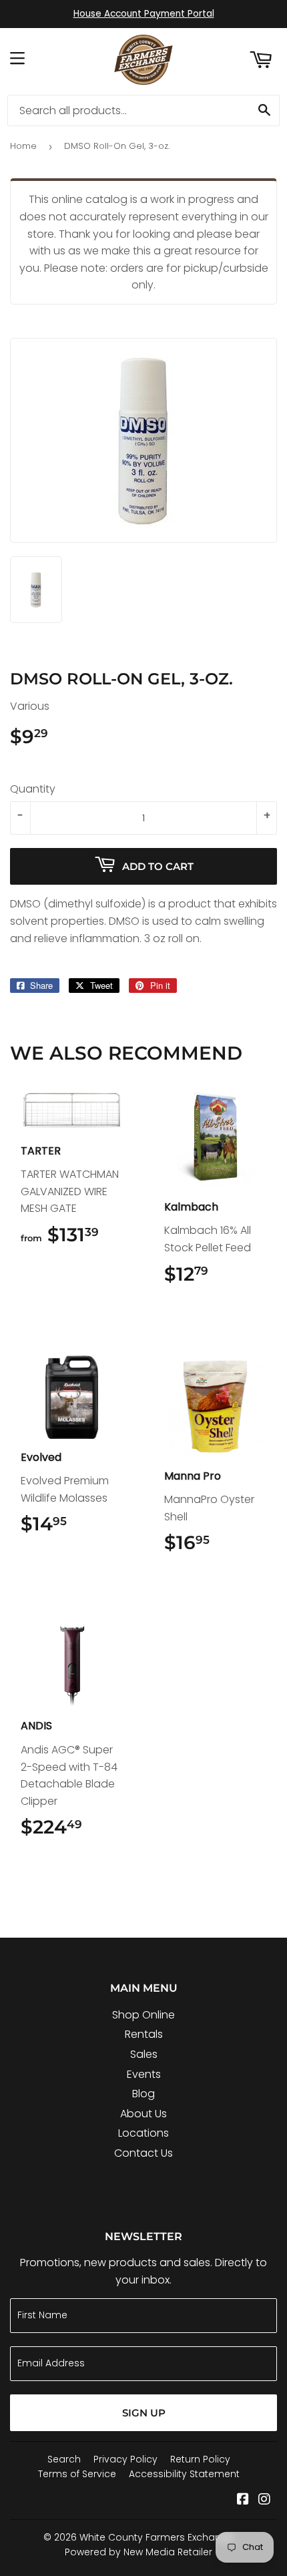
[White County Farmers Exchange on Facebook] (243, 2500)
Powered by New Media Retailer (138, 2552)
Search (64, 2459)
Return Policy (200, 2459)
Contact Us (143, 2153)
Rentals (144, 2034)
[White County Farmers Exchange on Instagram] (264, 2500)
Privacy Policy (125, 2459)
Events (144, 2074)
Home (23, 146)
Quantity (33, 789)
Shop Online (143, 2015)
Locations (143, 2133)
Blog (143, 2094)
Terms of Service (77, 2474)
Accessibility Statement (184, 2474)
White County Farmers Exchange (157, 2537)
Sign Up (144, 2413)
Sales (144, 2054)
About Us (143, 2114)
